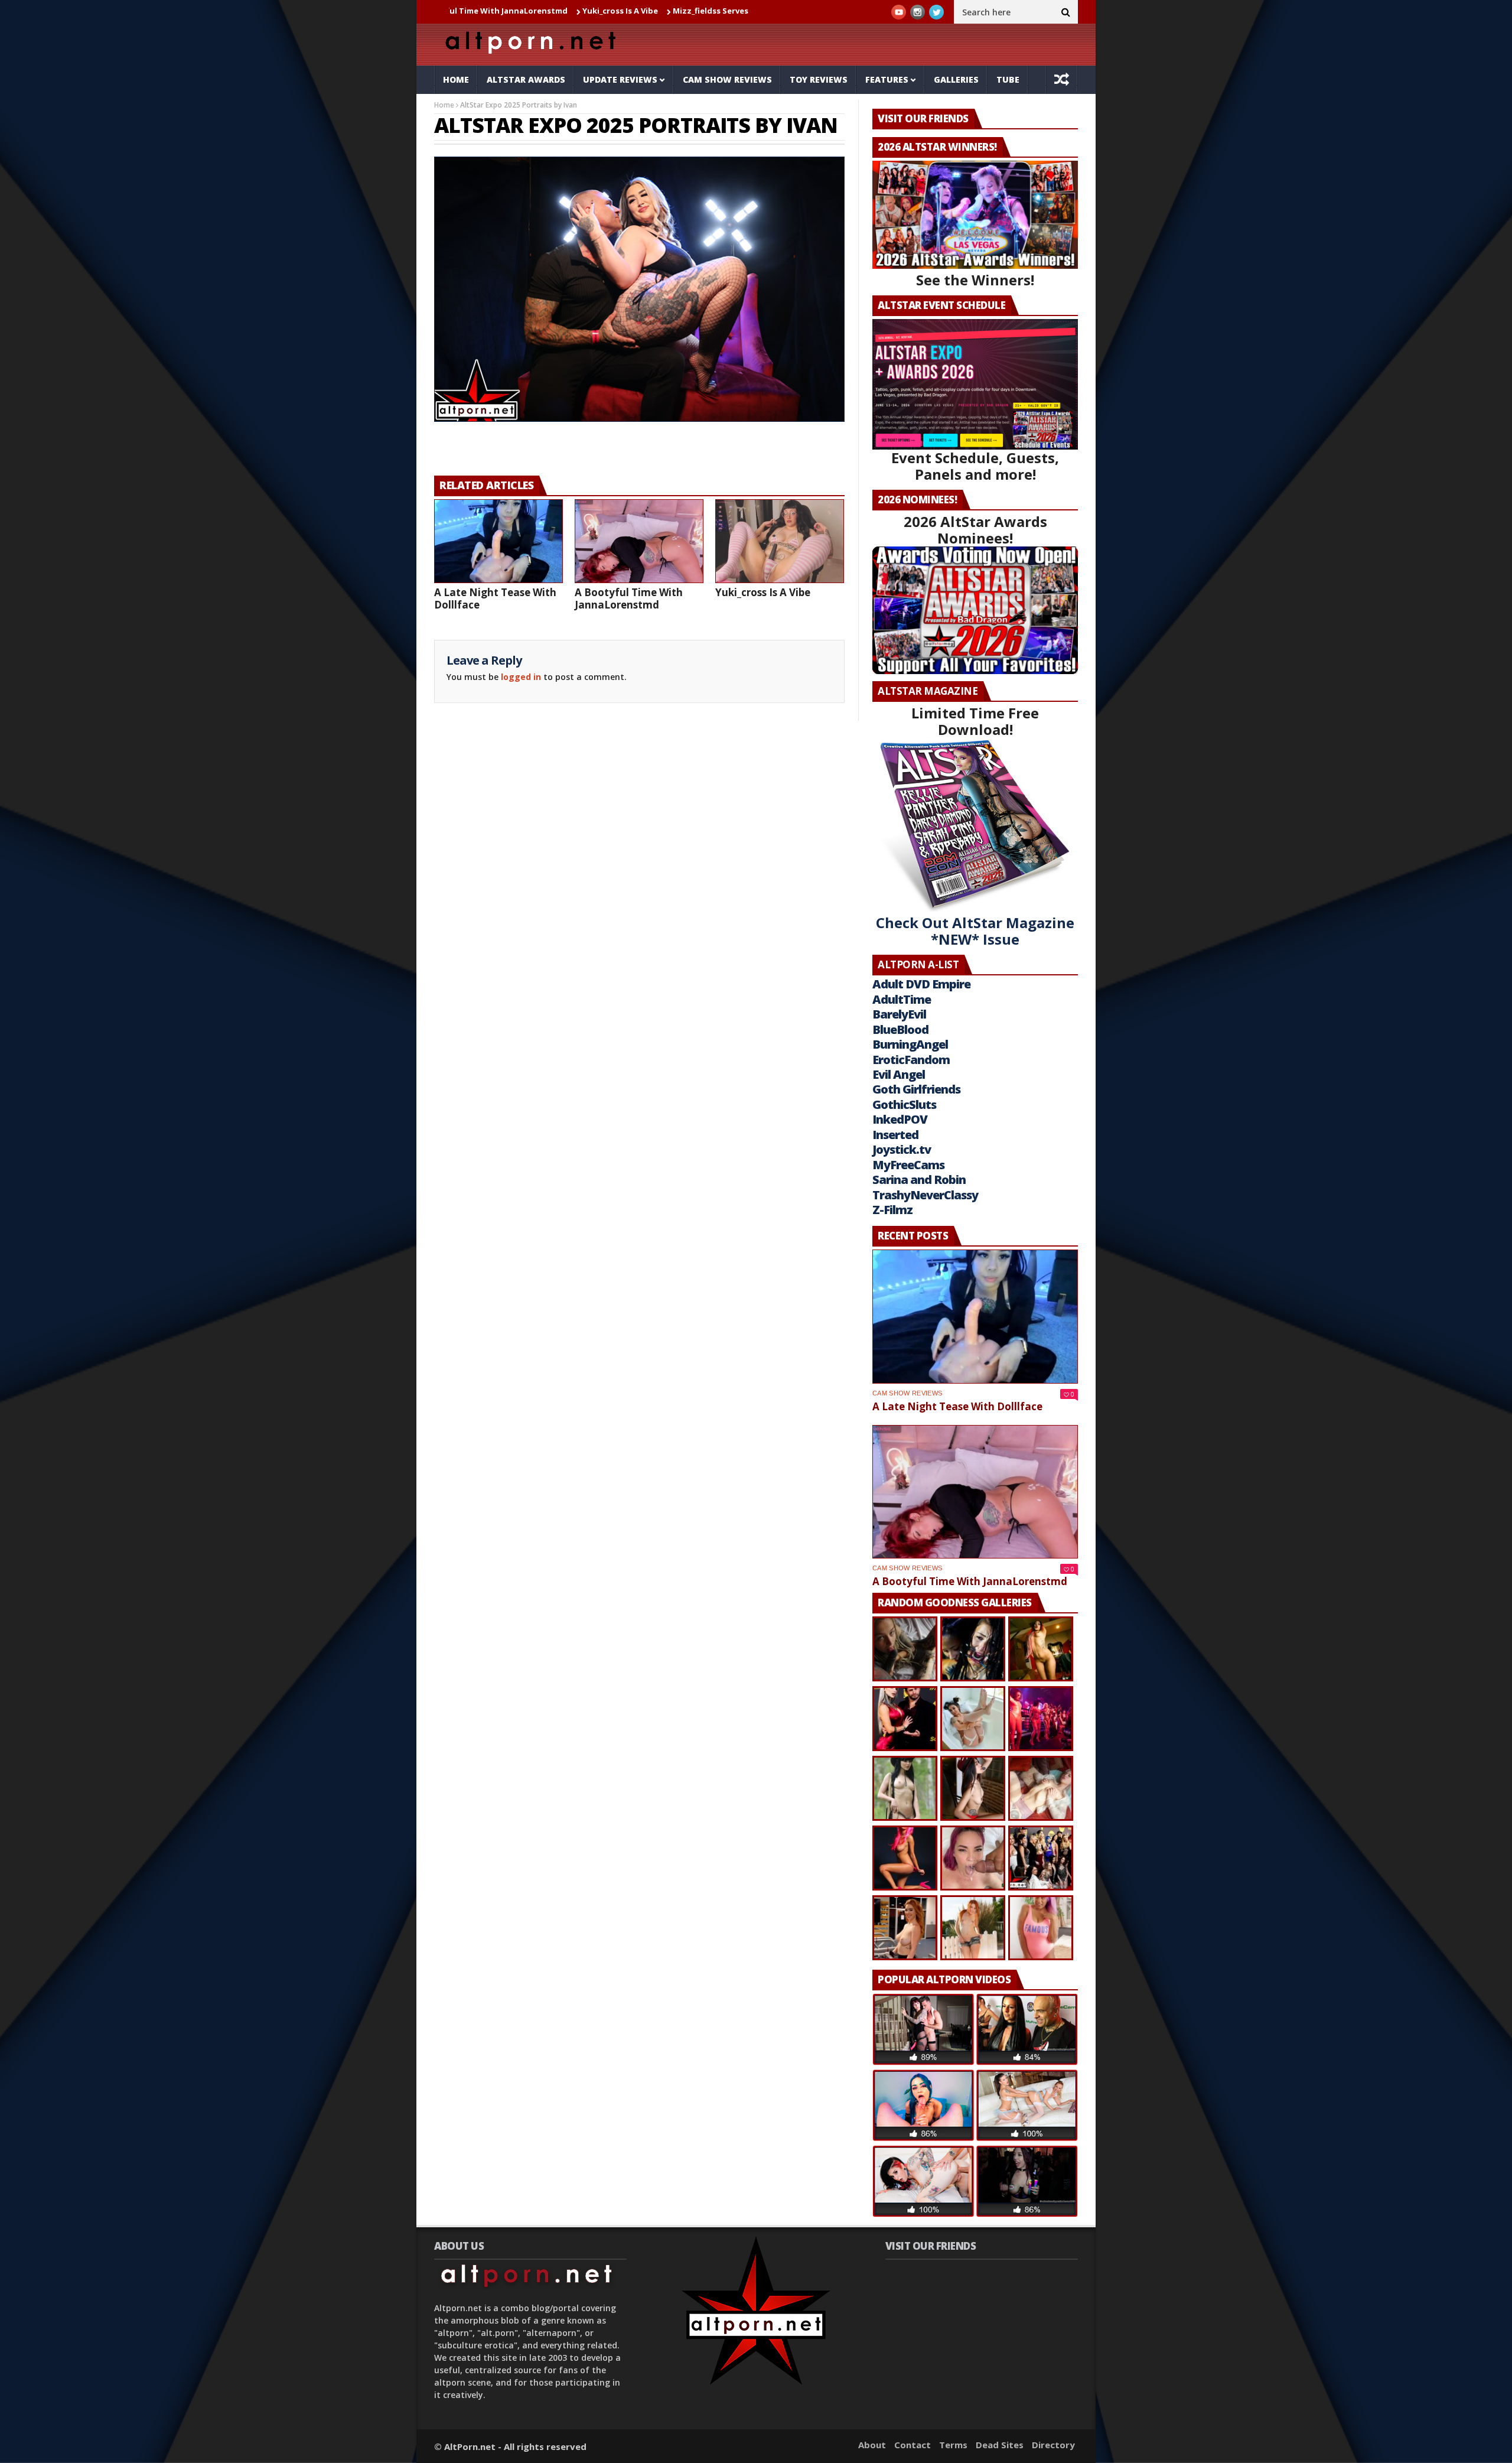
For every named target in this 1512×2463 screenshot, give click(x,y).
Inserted (895, 1135)
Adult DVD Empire (921, 984)
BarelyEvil (899, 1014)
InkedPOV (900, 1119)
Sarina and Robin (919, 1180)
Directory (1053, 2445)
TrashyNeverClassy (925, 1195)
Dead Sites (1000, 2445)
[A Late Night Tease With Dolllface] (498, 541)
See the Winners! (975, 280)
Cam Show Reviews (727, 79)
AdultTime (902, 999)
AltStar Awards (526, 79)
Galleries (956, 79)
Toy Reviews (819, 79)
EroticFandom (911, 1060)
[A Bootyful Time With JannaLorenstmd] (639, 541)
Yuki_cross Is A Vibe (516, 11)
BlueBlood (900, 1029)
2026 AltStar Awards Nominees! (975, 530)
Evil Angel (899, 1074)
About (872, 2445)
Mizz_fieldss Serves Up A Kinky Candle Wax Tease (664, 11)
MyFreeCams (908, 1165)
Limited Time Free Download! (975, 721)
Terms (953, 2445)
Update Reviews (620, 79)
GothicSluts (904, 1104)
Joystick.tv (902, 1149)
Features (887, 79)
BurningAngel (910, 1044)
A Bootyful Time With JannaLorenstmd (629, 598)
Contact (913, 2445)
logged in (521, 677)
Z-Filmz (892, 1210)
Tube (1008, 79)
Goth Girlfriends (916, 1089)
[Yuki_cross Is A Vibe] (780, 541)
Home (456, 79)
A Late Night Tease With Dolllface (495, 598)
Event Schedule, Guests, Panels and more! (975, 466)
